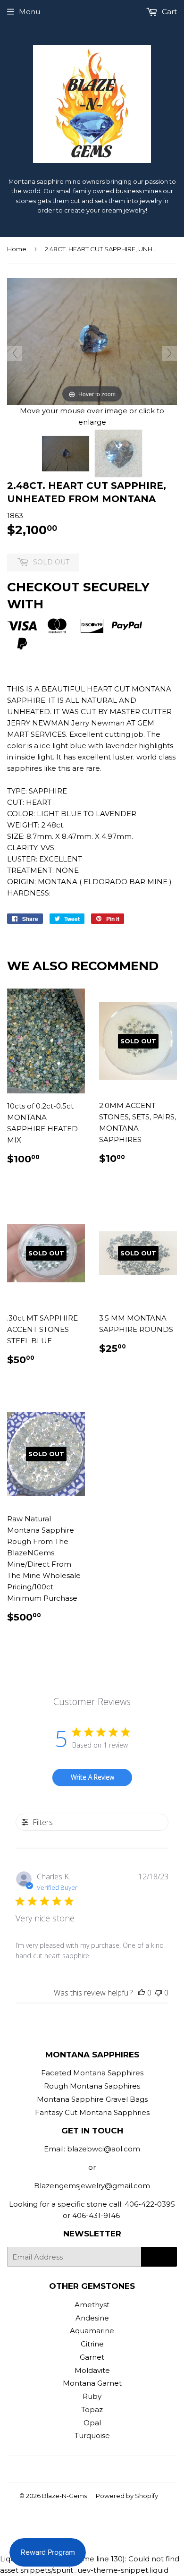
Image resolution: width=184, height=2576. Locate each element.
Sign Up (159, 2257)
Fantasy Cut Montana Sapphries (92, 2112)
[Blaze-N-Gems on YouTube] (106, 2469)
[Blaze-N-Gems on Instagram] (90, 2469)
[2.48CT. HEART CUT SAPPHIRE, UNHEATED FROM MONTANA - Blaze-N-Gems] (66, 454)
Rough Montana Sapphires (92, 2086)
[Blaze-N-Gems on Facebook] (73, 2469)
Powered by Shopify (127, 2496)
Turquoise (92, 2435)
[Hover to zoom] (92, 341)
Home (17, 249)
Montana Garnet (92, 2383)
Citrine (92, 2344)
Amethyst (92, 2305)
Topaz (92, 2410)
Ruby (92, 2396)
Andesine (92, 2318)
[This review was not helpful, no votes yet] (159, 1993)
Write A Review (92, 1777)
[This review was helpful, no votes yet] (142, 1993)
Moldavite (92, 2370)
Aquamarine (92, 2331)
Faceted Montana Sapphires (92, 2073)
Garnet (92, 2357)
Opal (92, 2423)
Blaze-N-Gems (64, 2496)
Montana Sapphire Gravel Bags (92, 2099)
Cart (168, 12)
